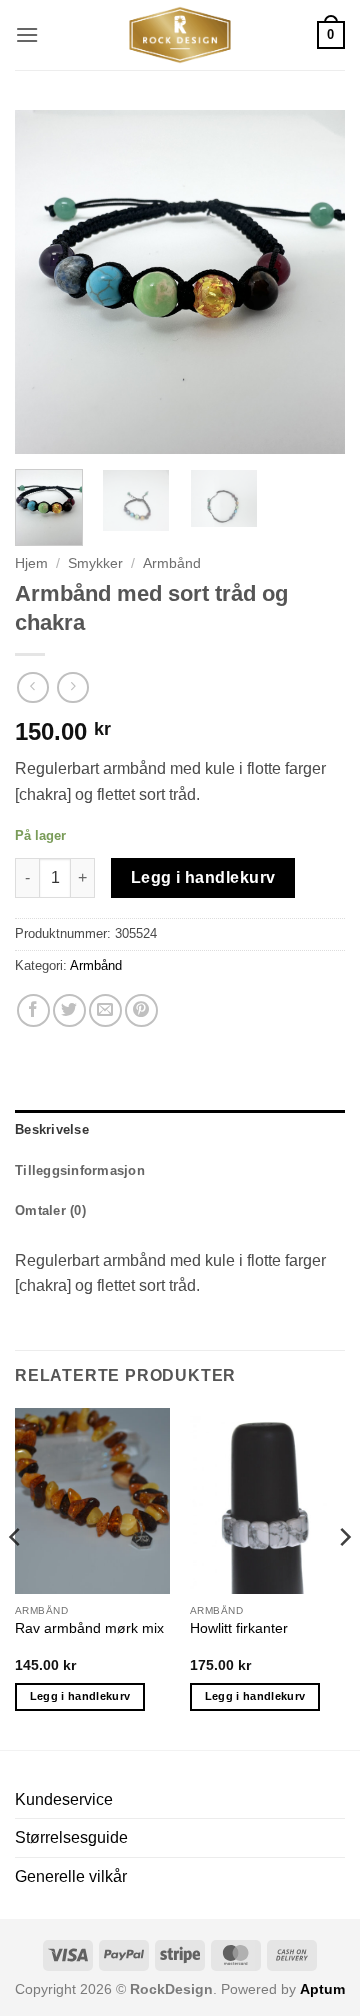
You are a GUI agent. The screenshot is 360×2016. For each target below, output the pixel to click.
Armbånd (172, 563)
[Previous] (47, 281)
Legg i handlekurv (203, 877)
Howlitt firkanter (239, 1628)
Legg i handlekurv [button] (80, 1696)
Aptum (322, 1989)
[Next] (313, 281)
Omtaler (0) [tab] (50, 1210)
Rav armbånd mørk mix (89, 1628)
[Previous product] (72, 687)
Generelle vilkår (71, 1876)
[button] (27, 34)
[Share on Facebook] (33, 1010)
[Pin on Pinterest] (141, 1010)
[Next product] (32, 687)
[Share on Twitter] (69, 1010)
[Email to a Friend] (105, 1010)
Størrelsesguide (71, 1837)
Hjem (31, 563)
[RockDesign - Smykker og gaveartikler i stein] (180, 35)
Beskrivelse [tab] (52, 1129)
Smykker (95, 563)
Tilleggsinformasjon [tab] (80, 1170)
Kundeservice (64, 1799)
